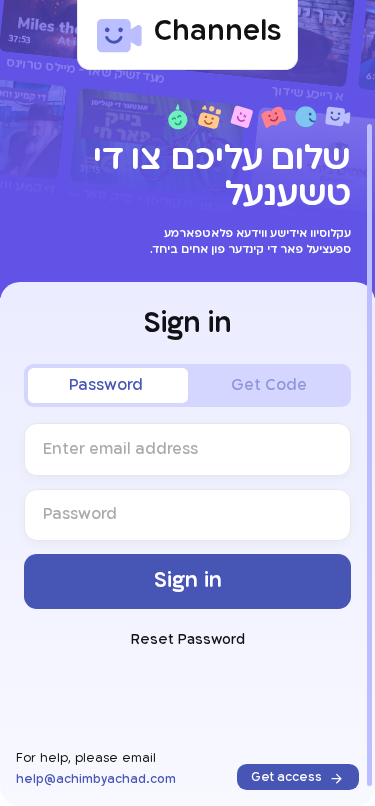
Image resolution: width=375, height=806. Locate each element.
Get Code (269, 385)
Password (106, 385)
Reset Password (188, 640)
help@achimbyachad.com (96, 779)
